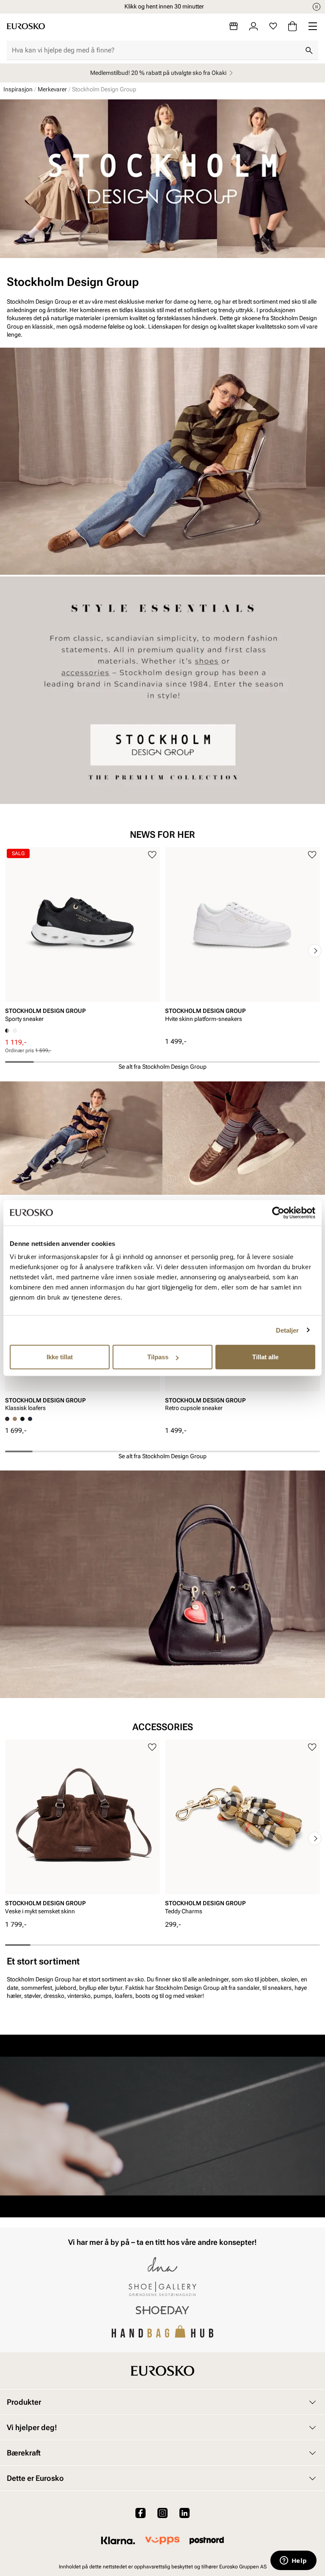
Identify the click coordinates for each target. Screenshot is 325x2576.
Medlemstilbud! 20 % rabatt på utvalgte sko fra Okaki (158, 73)
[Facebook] (140, 2513)
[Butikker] (234, 26)
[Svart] (15, 1419)
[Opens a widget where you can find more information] (293, 2561)
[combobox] (156, 50)
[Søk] (309, 50)
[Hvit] (15, 1031)
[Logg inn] (253, 26)
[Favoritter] (273, 26)
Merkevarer (52, 89)
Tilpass (158, 1357)
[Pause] (317, 7)
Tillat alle (265, 1357)
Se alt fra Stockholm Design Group (162, 1067)
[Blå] (30, 1419)
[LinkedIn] (185, 2513)
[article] (83, 938)
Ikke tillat (60, 1357)
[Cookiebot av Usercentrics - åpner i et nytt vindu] (278, 1213)
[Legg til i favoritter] (152, 855)
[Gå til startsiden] (26, 26)
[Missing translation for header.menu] (313, 26)
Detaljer (288, 1330)
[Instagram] (162, 2513)
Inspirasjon (18, 89)
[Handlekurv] (292, 26)
